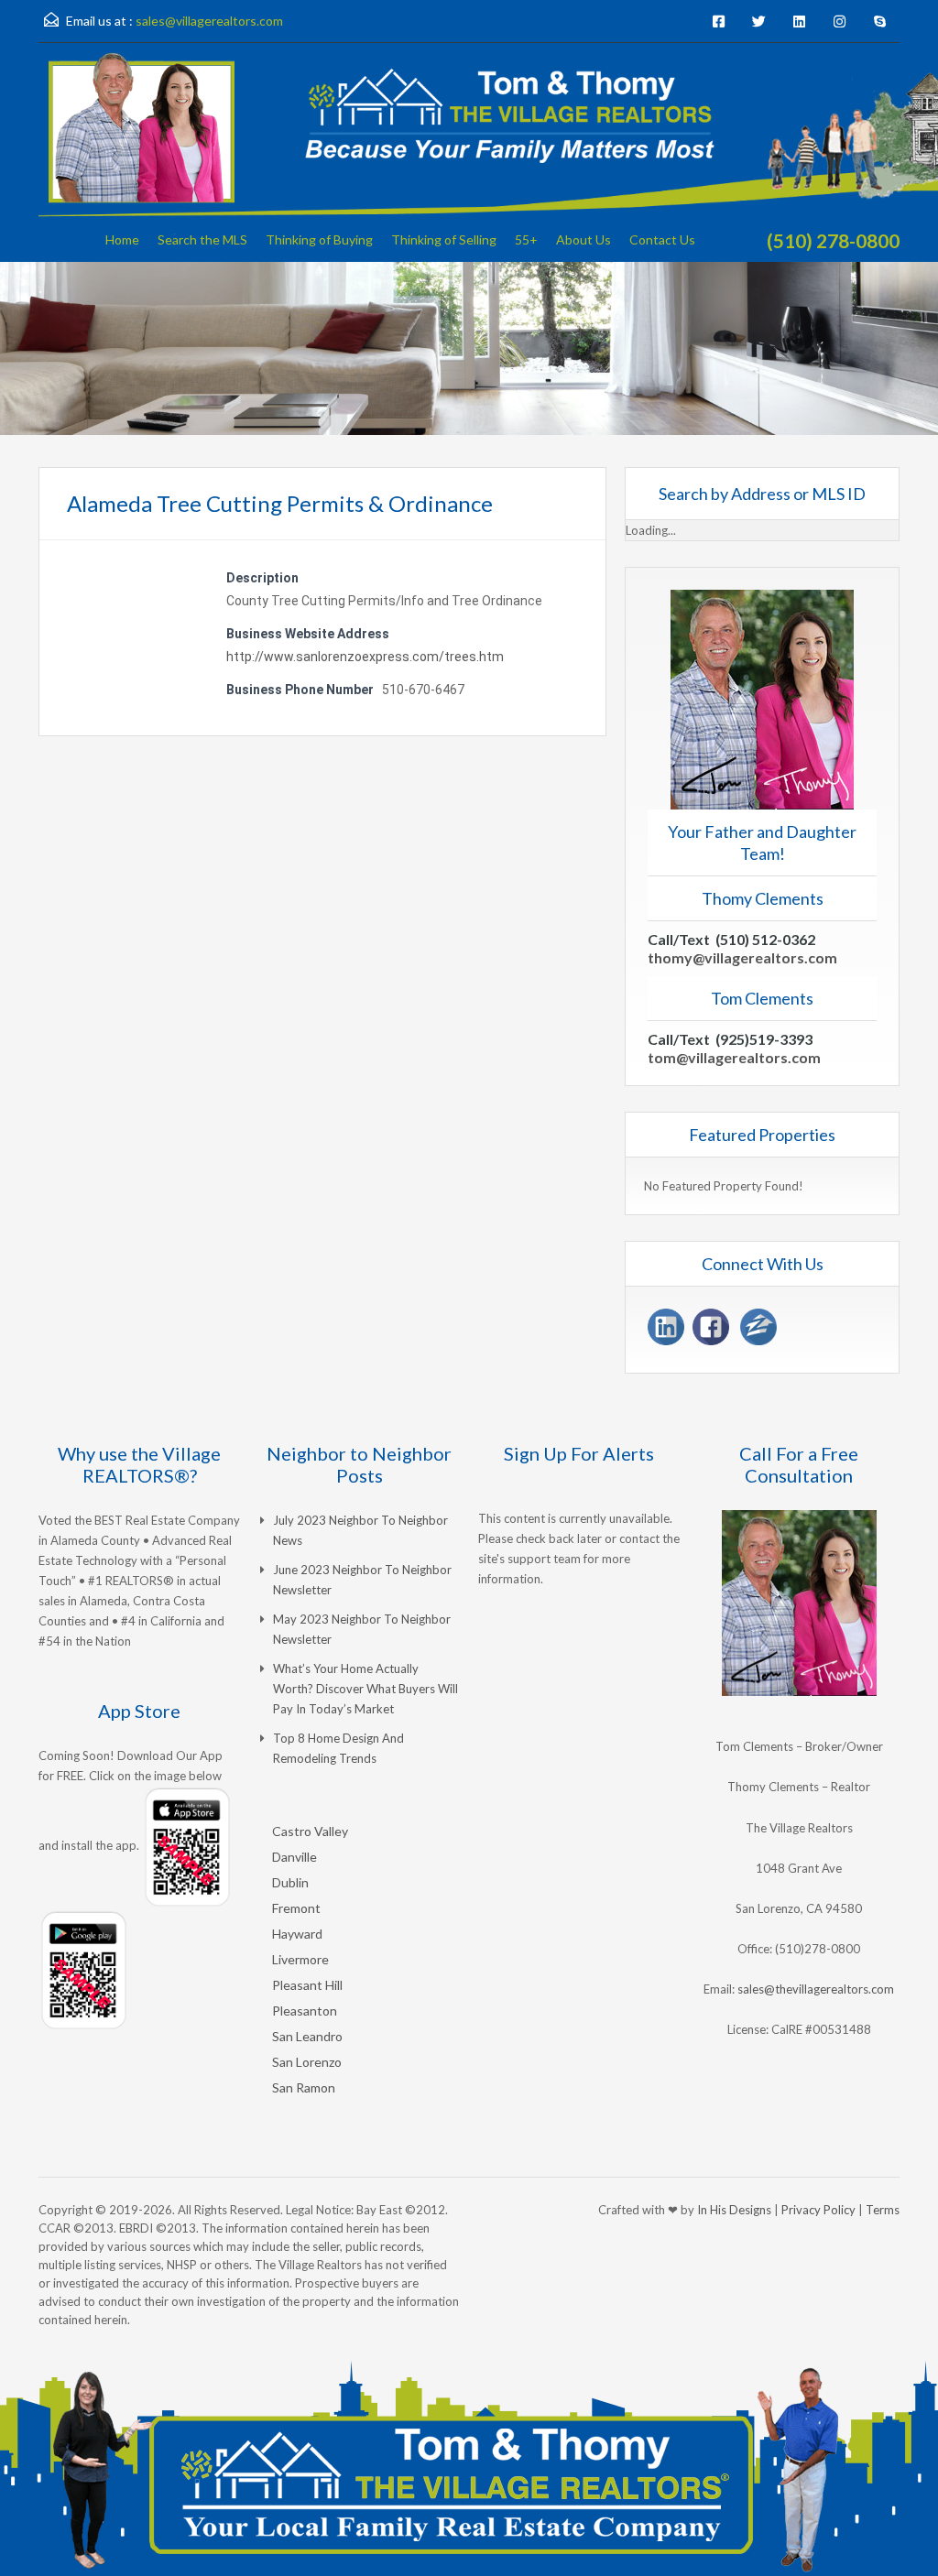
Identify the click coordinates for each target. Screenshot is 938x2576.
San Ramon (304, 2087)
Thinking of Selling (444, 239)
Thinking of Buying (319, 239)
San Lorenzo (307, 2062)
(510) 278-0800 (833, 240)
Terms (883, 2210)
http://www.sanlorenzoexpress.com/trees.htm (365, 657)
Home (122, 239)
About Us (584, 239)
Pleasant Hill (307, 1985)
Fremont (296, 1908)
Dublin (290, 1882)
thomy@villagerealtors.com (742, 957)
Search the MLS (202, 239)
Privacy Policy (818, 2210)
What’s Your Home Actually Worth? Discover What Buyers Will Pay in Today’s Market (365, 1689)
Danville (294, 1857)
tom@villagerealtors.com (734, 1057)
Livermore (300, 1959)
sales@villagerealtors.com (209, 21)
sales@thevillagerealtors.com (816, 1989)
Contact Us (662, 239)
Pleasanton (305, 2011)
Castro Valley (310, 1831)
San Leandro (307, 2036)
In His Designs (734, 2210)
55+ (526, 239)
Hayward (297, 1934)
